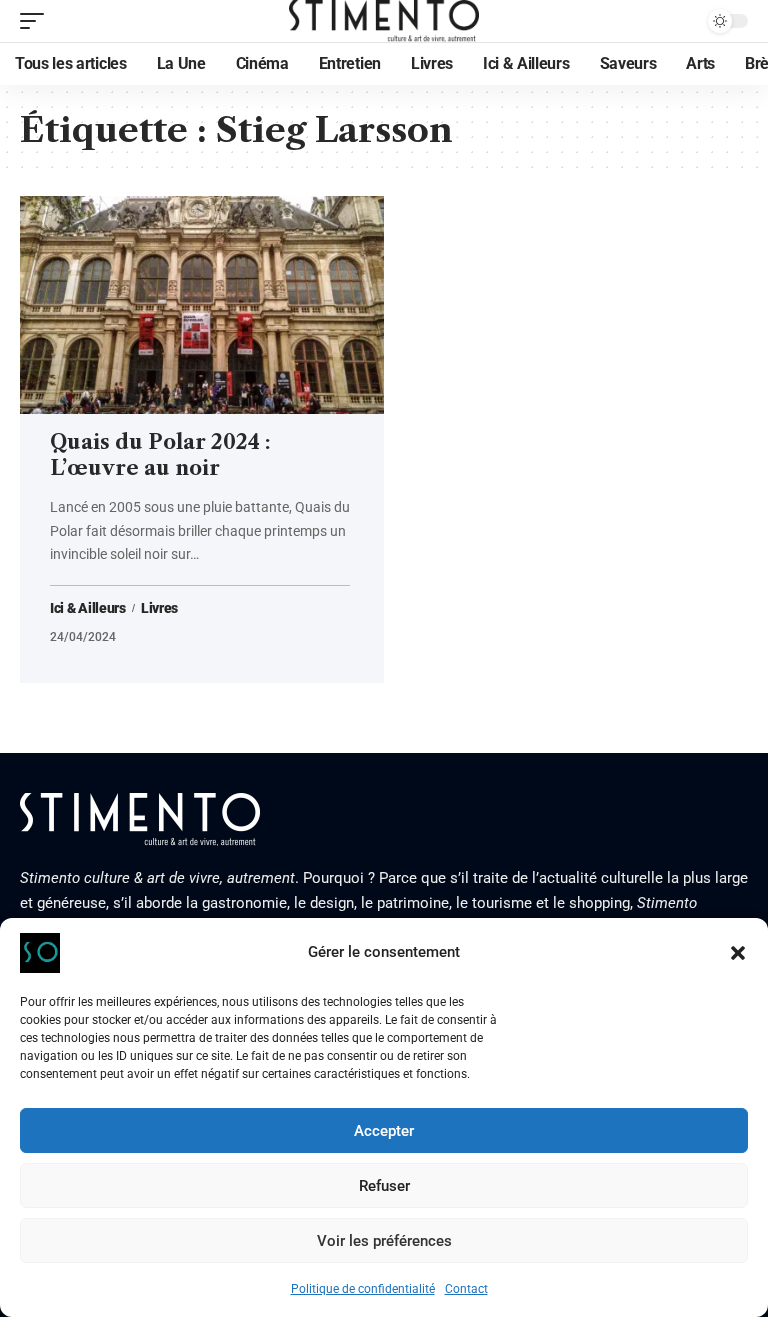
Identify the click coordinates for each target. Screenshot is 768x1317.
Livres (159, 608)
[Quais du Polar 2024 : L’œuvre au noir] (202, 305)
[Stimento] (384, 21)
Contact (466, 1289)
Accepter (384, 1131)
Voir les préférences (384, 1241)
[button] (738, 953)
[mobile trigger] (37, 21)
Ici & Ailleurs (88, 608)
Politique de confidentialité (363, 1289)
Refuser (384, 1186)
